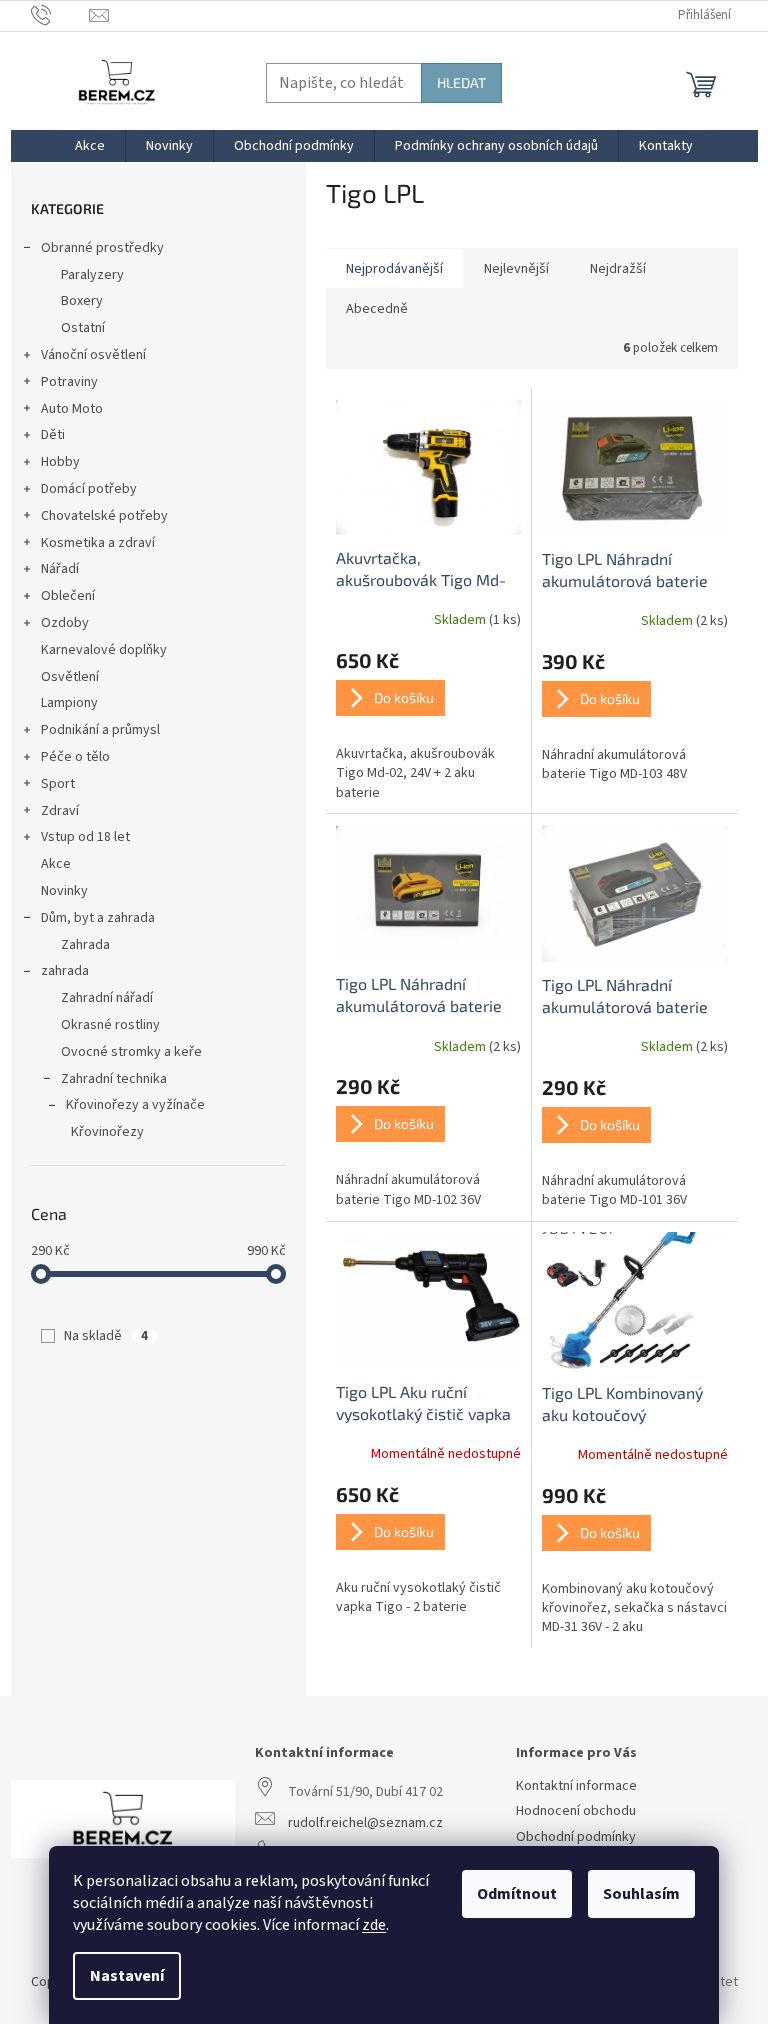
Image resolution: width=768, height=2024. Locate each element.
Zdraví (60, 811)
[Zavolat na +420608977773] (60, 15)
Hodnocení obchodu (576, 1811)
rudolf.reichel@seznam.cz (365, 1823)
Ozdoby (65, 623)
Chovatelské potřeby (104, 516)
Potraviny (69, 382)
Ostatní (83, 328)
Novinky (64, 891)
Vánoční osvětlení (93, 355)
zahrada (65, 971)
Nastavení (127, 1976)
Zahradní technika (114, 1079)
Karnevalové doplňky (104, 650)
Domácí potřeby (89, 489)
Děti (53, 435)
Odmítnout (517, 1894)
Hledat (461, 82)
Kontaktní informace (576, 1786)
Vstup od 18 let (85, 837)
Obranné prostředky (102, 248)
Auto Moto (72, 409)
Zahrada (85, 945)
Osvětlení (70, 677)
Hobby (60, 462)
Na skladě (106, 1336)
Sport (58, 784)
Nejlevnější (516, 269)
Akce (56, 864)
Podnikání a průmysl (100, 730)
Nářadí (60, 569)
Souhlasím (641, 1894)
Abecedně (377, 309)
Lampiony (69, 703)
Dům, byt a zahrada (98, 918)
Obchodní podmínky (576, 1837)
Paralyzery (92, 275)
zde (374, 1925)
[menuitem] (90, 146)
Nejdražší (618, 269)
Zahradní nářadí (107, 998)
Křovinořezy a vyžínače (135, 1105)
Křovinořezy (107, 1132)
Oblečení (68, 596)
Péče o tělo (75, 757)
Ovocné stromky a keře (131, 1052)
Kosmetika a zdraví (98, 543)
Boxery (82, 301)
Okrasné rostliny (110, 1025)
